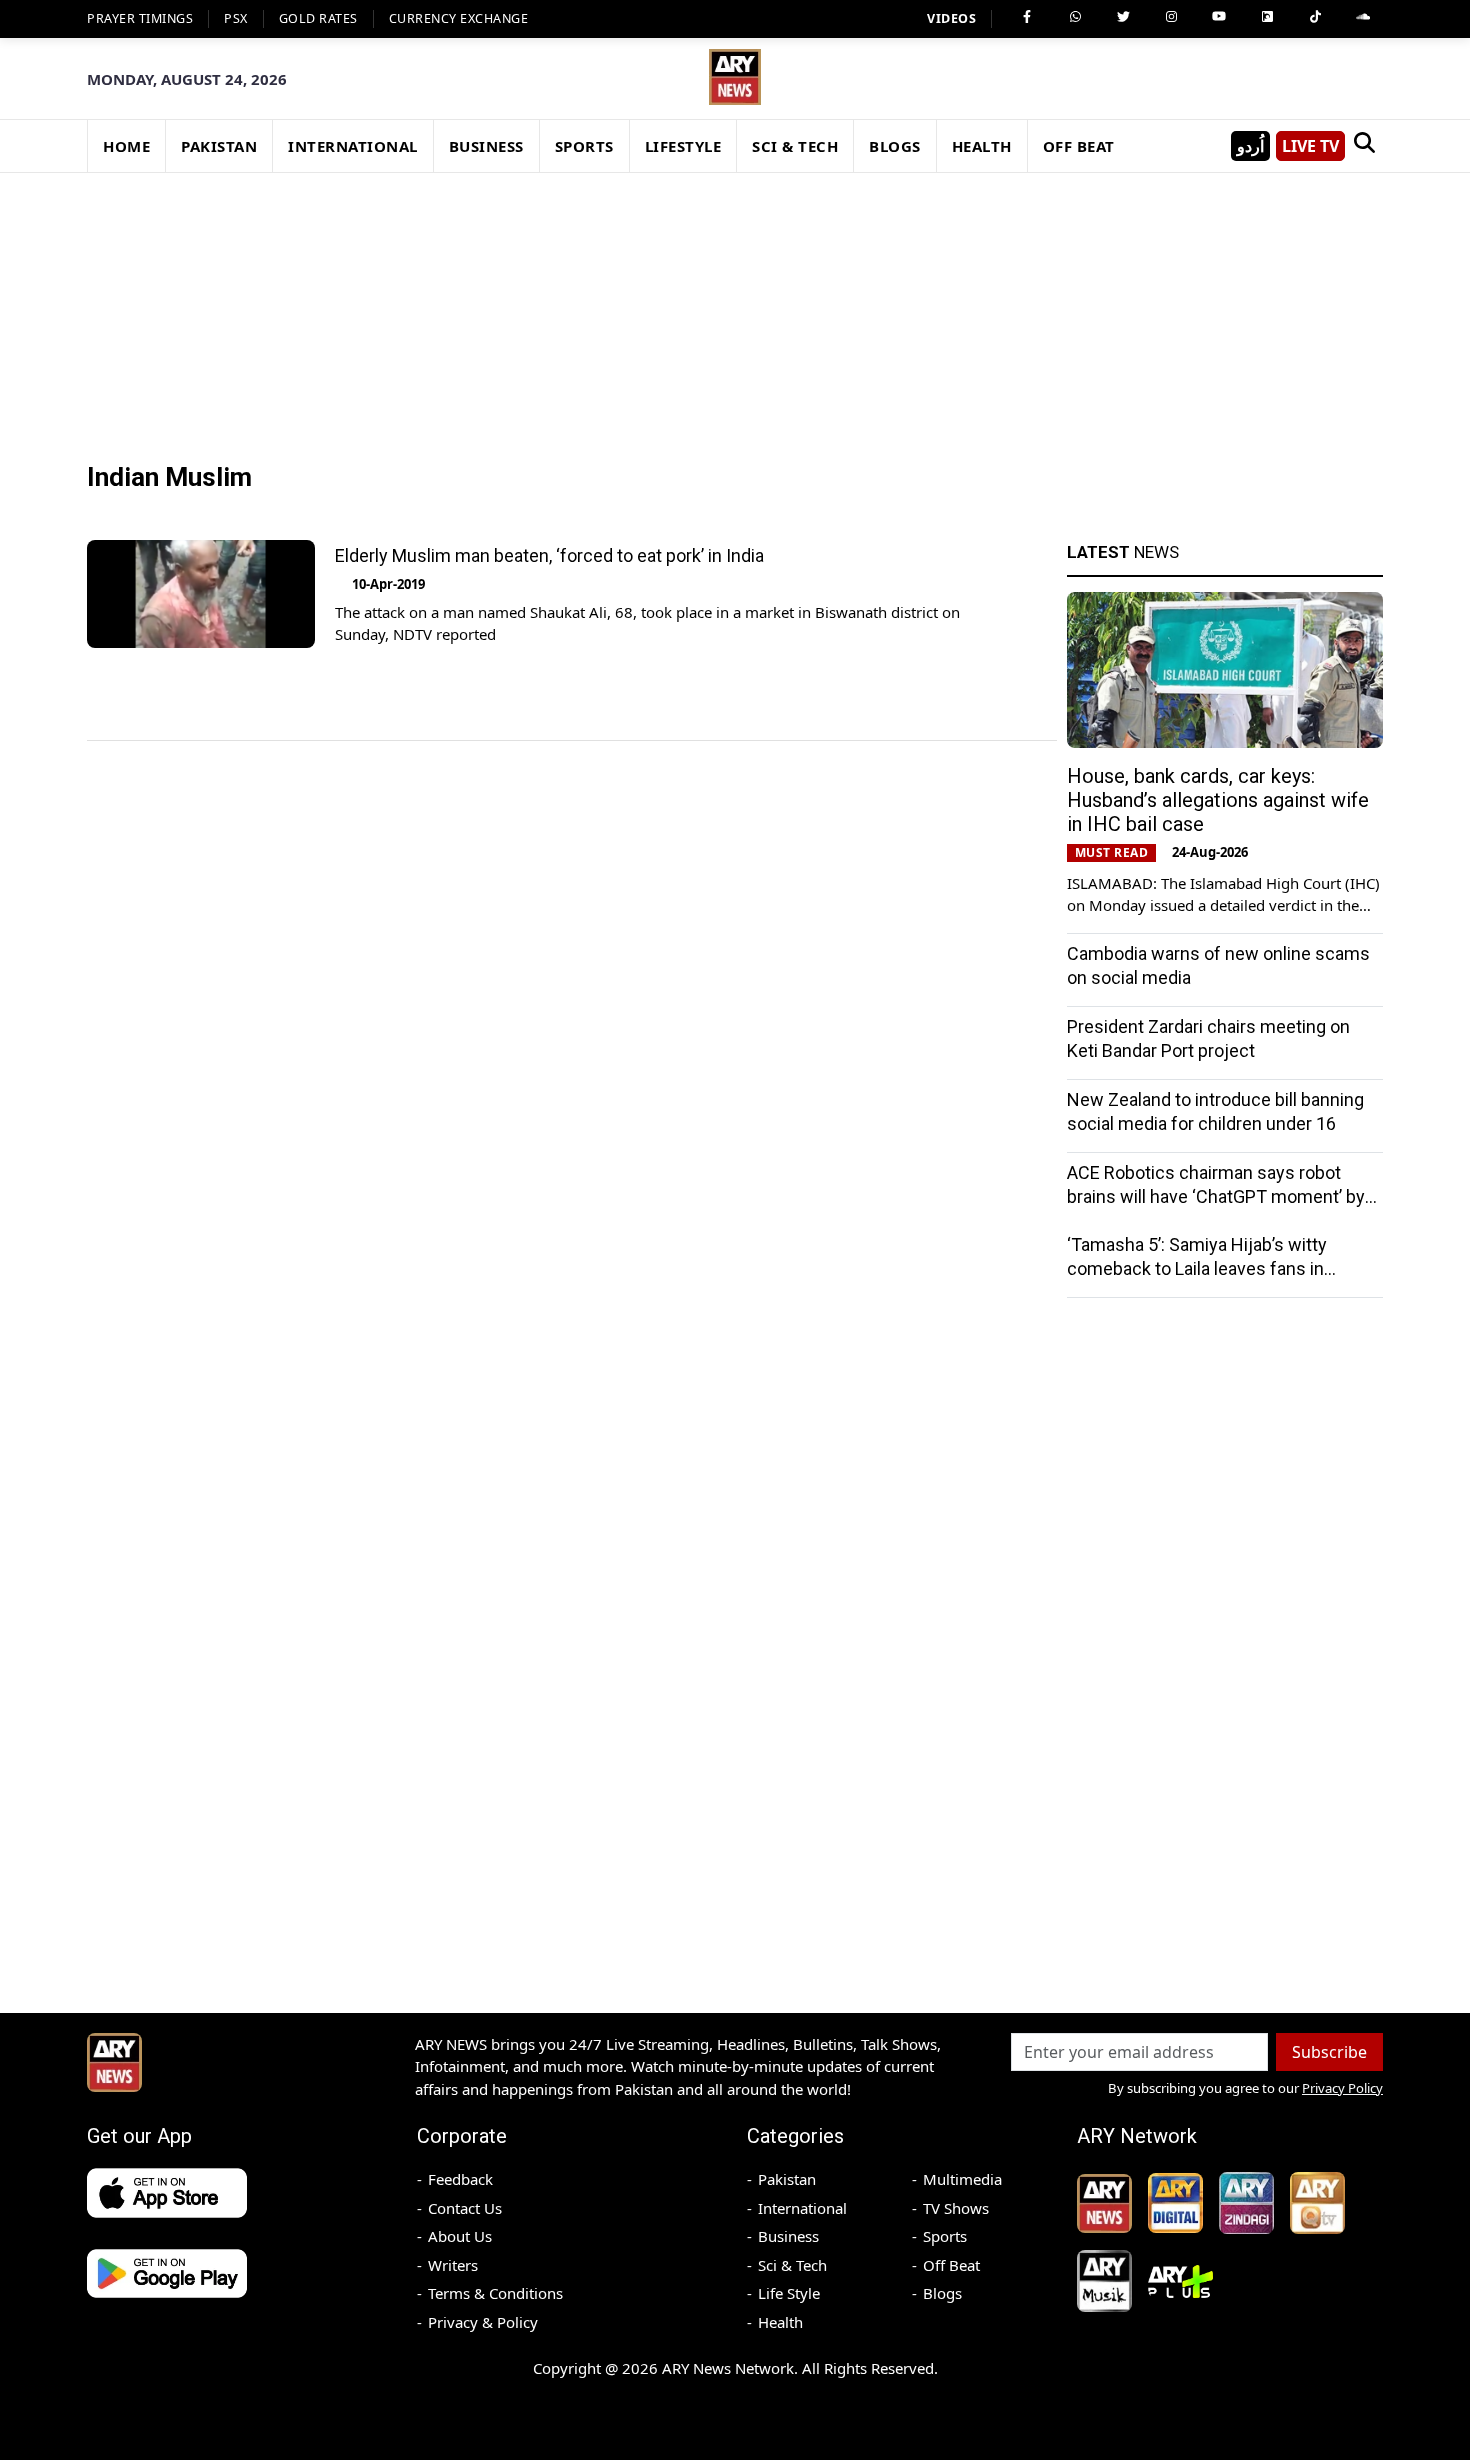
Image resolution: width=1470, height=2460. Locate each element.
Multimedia (962, 2179)
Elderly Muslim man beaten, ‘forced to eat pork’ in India (549, 555)
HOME (126, 146)
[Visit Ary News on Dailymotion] (1267, 17)
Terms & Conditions (495, 2293)
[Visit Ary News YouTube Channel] (1219, 17)
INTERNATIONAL (353, 146)
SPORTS (584, 146)
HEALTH (982, 146)
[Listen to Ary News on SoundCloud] (1363, 17)
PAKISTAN (219, 146)
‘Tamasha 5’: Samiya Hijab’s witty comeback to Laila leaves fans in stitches (1197, 1268)
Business (788, 2236)
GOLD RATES (318, 18)
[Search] (1364, 146)
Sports (945, 2236)
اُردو (1250, 146)
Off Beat (951, 2265)
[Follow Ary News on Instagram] (1171, 17)
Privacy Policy (1342, 2088)
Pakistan (787, 2179)
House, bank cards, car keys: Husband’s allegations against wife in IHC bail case (1218, 800)
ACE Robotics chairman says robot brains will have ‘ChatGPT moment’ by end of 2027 (1216, 1196)
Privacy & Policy (483, 2322)
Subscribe (1329, 2052)
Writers (453, 2265)
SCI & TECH (795, 146)
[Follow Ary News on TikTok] (1315, 17)
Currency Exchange (459, 18)
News (1123, 552)
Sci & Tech (792, 2265)
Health (780, 2322)
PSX (236, 18)
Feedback (460, 2179)
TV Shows (956, 2208)
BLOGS (895, 146)
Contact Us (465, 2208)
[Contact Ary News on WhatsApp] (1075, 17)
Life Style (789, 2293)
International (802, 2208)
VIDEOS (951, 18)
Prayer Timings (140, 18)
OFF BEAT (1079, 146)
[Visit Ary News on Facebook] (1027, 17)
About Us (460, 2236)
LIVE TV (1310, 146)
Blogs (942, 2293)
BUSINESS (486, 146)
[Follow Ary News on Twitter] (1123, 17)
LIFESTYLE (683, 146)
